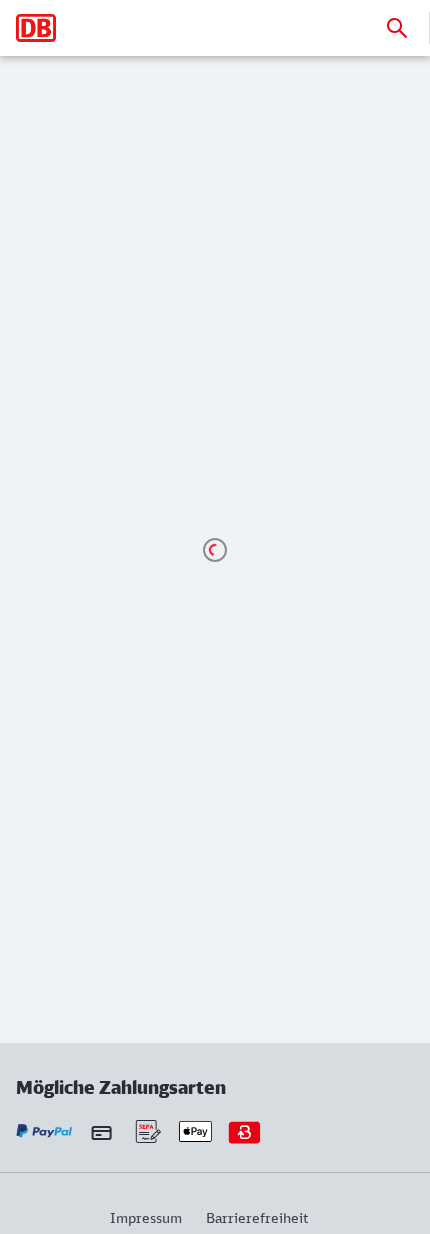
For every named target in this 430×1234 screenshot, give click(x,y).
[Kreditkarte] (101, 1132)
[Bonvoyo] (244, 1131)
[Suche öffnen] (397, 28)
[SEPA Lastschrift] (146, 1131)
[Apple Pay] (195, 1131)
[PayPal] (44, 1131)
